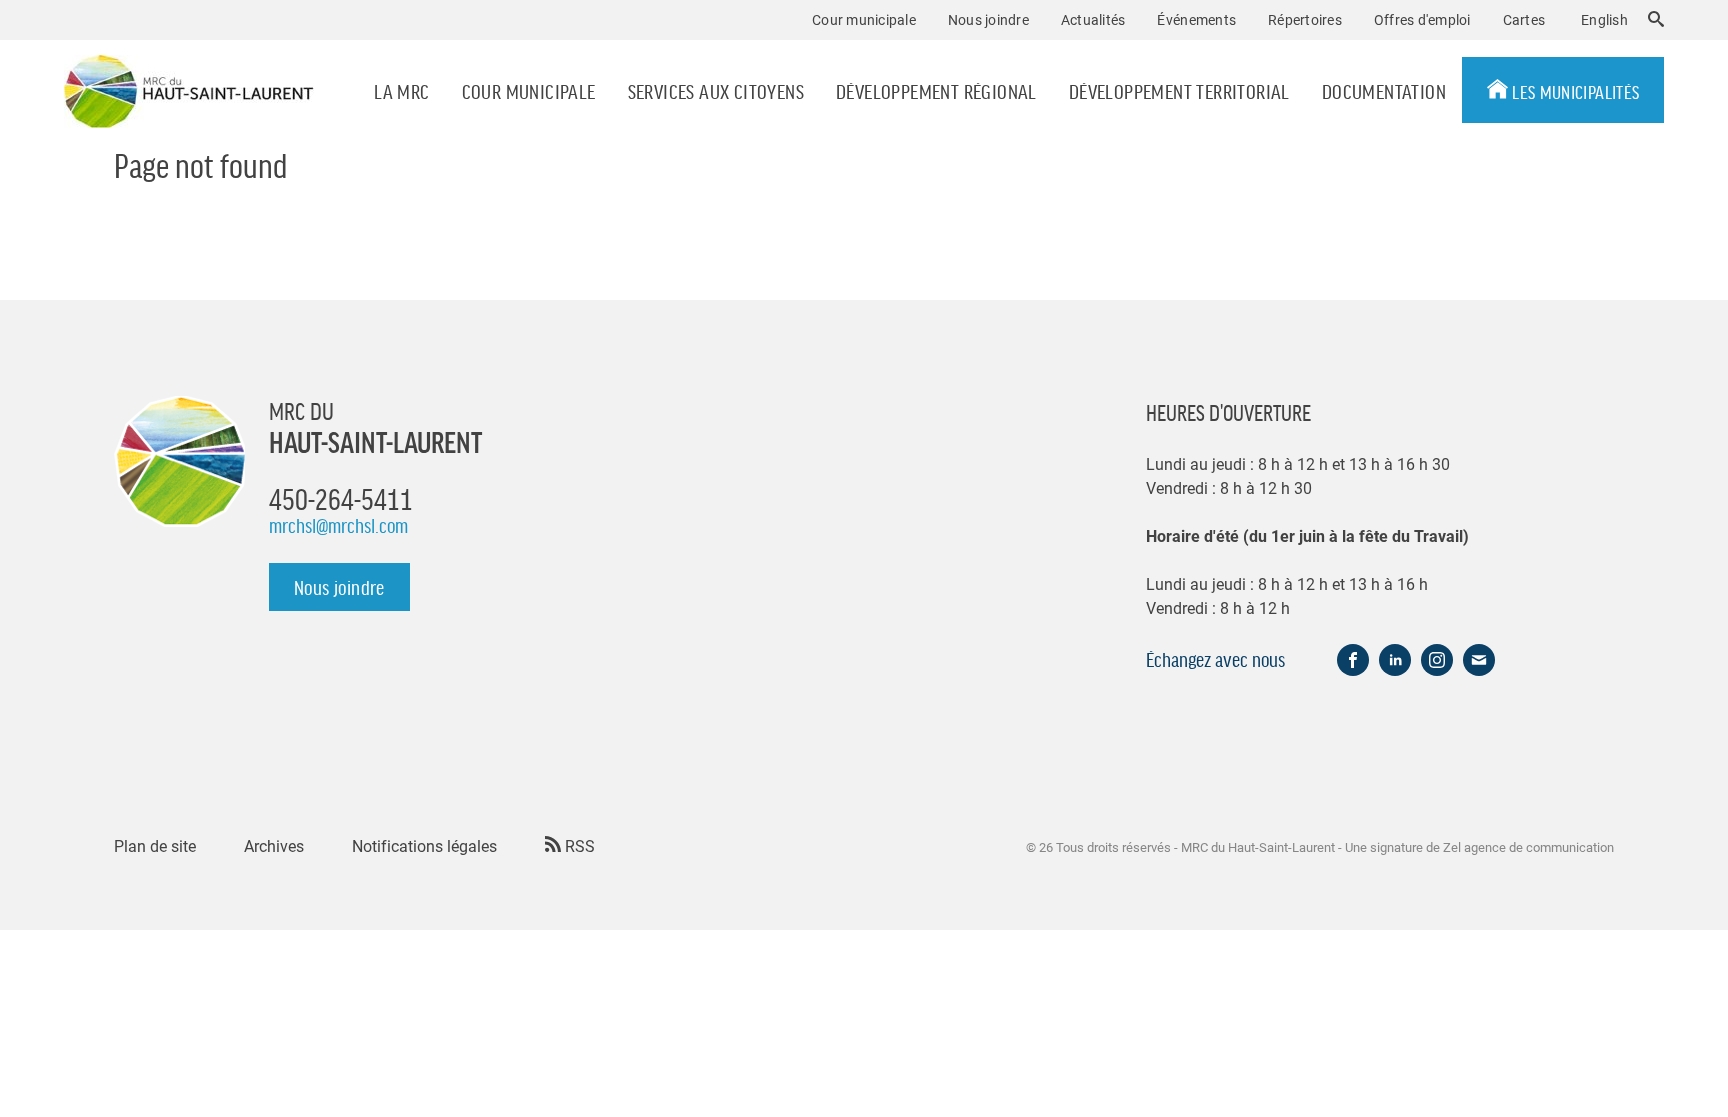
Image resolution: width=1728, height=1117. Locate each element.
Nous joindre (988, 19)
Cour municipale (529, 91)
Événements (1196, 19)
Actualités (1093, 19)
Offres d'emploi (1422, 19)
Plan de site (155, 845)
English (1604, 19)
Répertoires (1305, 19)
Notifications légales (424, 845)
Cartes (1524, 19)
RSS (578, 845)
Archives (274, 845)
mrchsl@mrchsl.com (338, 525)
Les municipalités (1574, 91)
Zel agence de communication (1528, 847)
